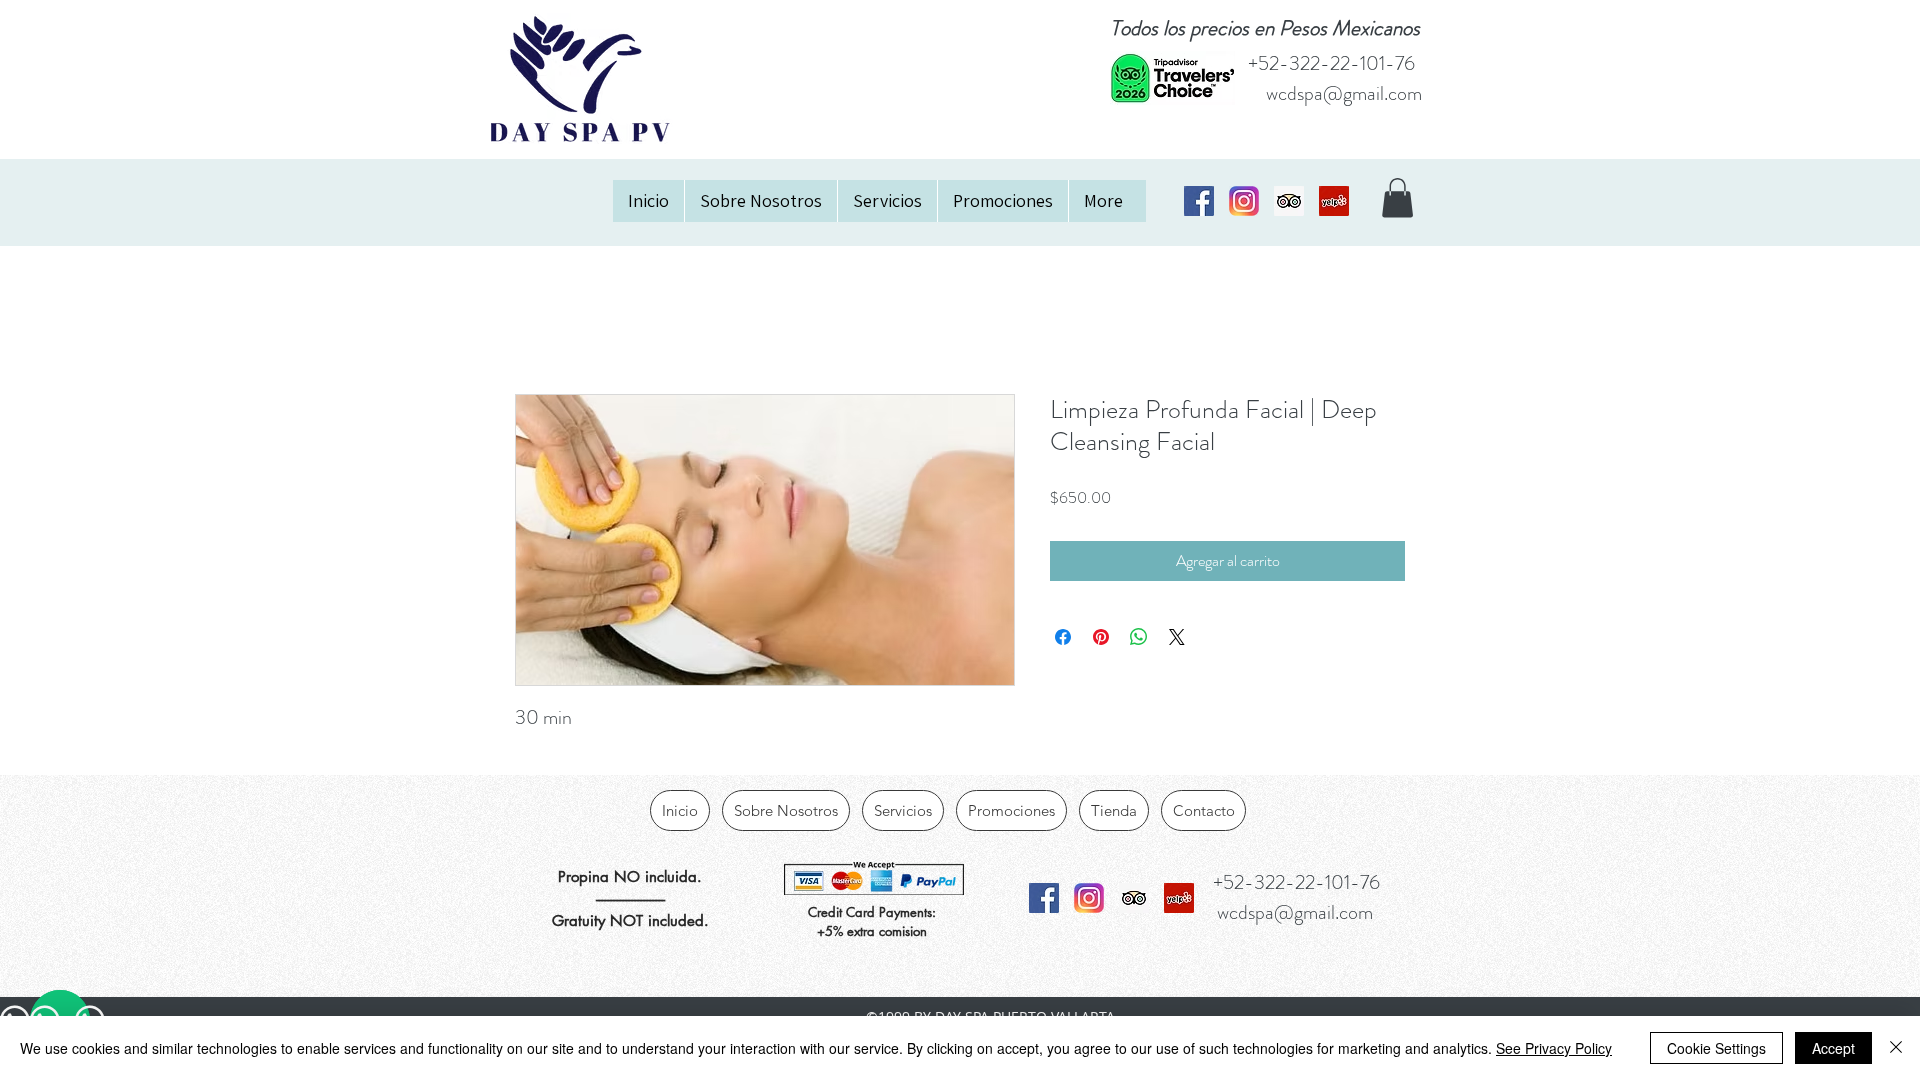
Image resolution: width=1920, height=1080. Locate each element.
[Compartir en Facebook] (1063, 637)
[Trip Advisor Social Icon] (1289, 201)
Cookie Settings (1716, 1048)
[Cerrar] (1896, 1048)
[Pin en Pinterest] (1101, 637)
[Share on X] (1177, 637)
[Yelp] (1334, 201)
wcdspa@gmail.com (1344, 93)
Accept (1833, 1048)
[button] (1397, 197)
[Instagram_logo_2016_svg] (1244, 201)
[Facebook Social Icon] (1199, 201)
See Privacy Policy (1554, 1048)
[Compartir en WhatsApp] (1139, 637)
